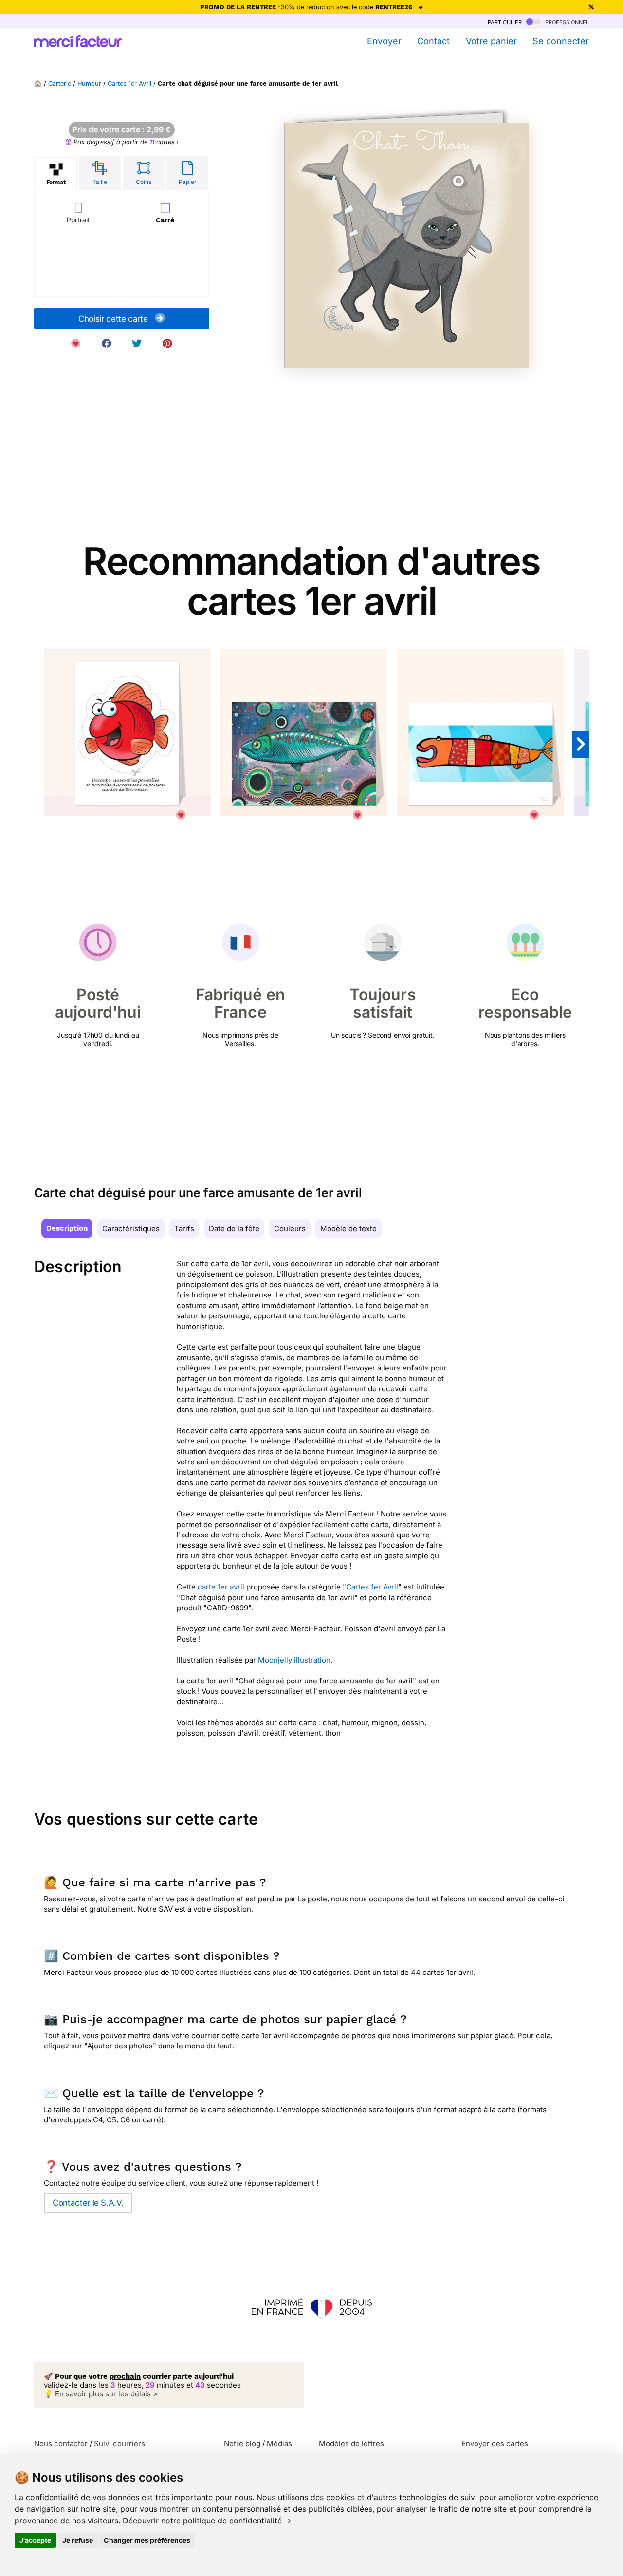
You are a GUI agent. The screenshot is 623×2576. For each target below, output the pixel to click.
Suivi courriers (119, 2443)
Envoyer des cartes (495, 2443)
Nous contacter (61, 2443)
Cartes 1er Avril (129, 83)
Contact (433, 41)
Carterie (60, 83)
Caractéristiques (131, 1229)
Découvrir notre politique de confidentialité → (207, 2521)
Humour (89, 83)
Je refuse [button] (78, 2540)
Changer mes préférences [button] (147, 2540)
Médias (279, 2443)
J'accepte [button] (35, 2540)
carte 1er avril (221, 1587)
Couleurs (290, 1229)
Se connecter (561, 41)
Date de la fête (234, 1229)
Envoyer (384, 41)
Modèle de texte (348, 1229)
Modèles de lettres (351, 2443)
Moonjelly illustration (294, 1660)
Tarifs (184, 1229)
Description (67, 1228)
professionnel (566, 22)
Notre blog (242, 2443)
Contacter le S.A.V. (88, 2203)
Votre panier (491, 41)
